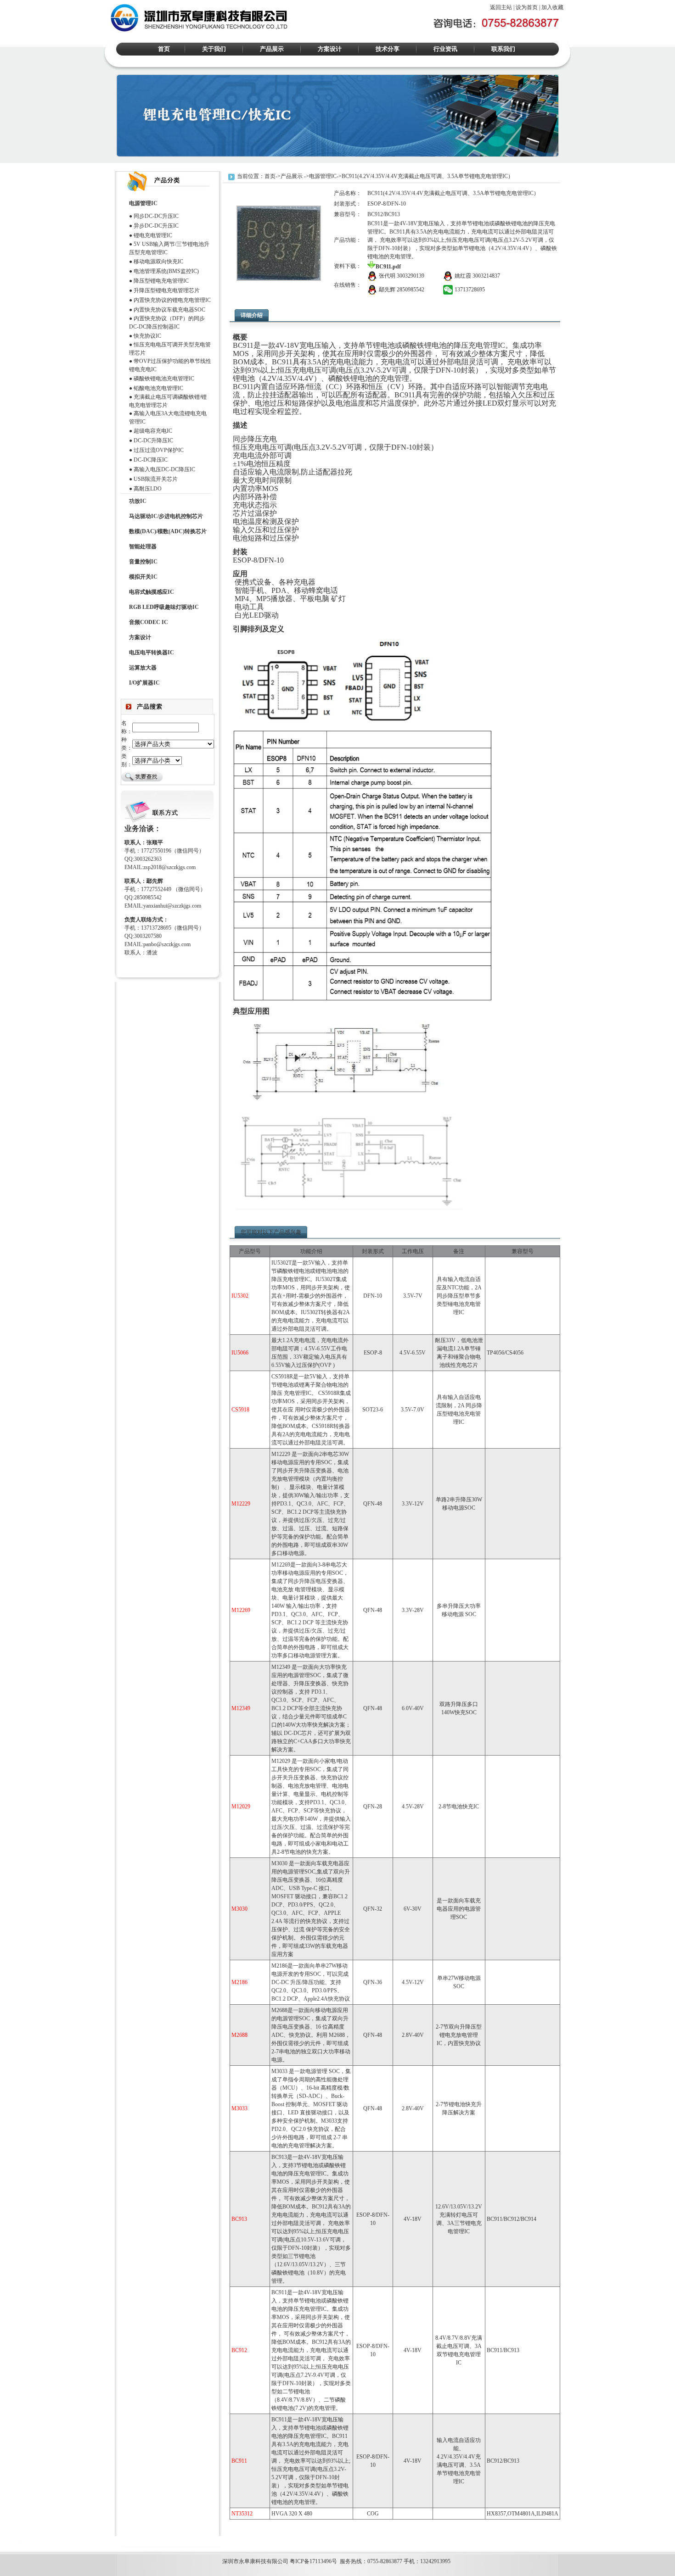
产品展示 (272, 49)
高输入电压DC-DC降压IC (164, 469)
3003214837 (486, 276)
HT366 (28, 2543)
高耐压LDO (148, 489)
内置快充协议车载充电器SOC (169, 310)
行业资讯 (445, 49)
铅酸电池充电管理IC (158, 388)
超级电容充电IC (153, 431)
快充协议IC (147, 336)
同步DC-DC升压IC (156, 216)
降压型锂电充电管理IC (161, 281)
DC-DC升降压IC (153, 440)
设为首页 (527, 7)
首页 (164, 49)
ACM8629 (49, 2543)
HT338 (70, 2543)
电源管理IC (323, 176)
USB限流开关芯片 (156, 479)
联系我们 (503, 49)
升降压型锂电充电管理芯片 (167, 290)
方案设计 (330, 49)
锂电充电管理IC (153, 235)
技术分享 (388, 49)
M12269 (9, 2543)
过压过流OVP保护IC (159, 450)
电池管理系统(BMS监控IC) (166, 271)
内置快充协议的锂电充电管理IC (172, 300)
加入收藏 (552, 7)
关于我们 (214, 49)
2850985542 (411, 290)
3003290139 (411, 276)
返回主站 (501, 7)
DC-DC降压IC (151, 460)
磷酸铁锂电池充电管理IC (164, 379)
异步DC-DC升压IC (156, 226)
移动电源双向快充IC (158, 262)
